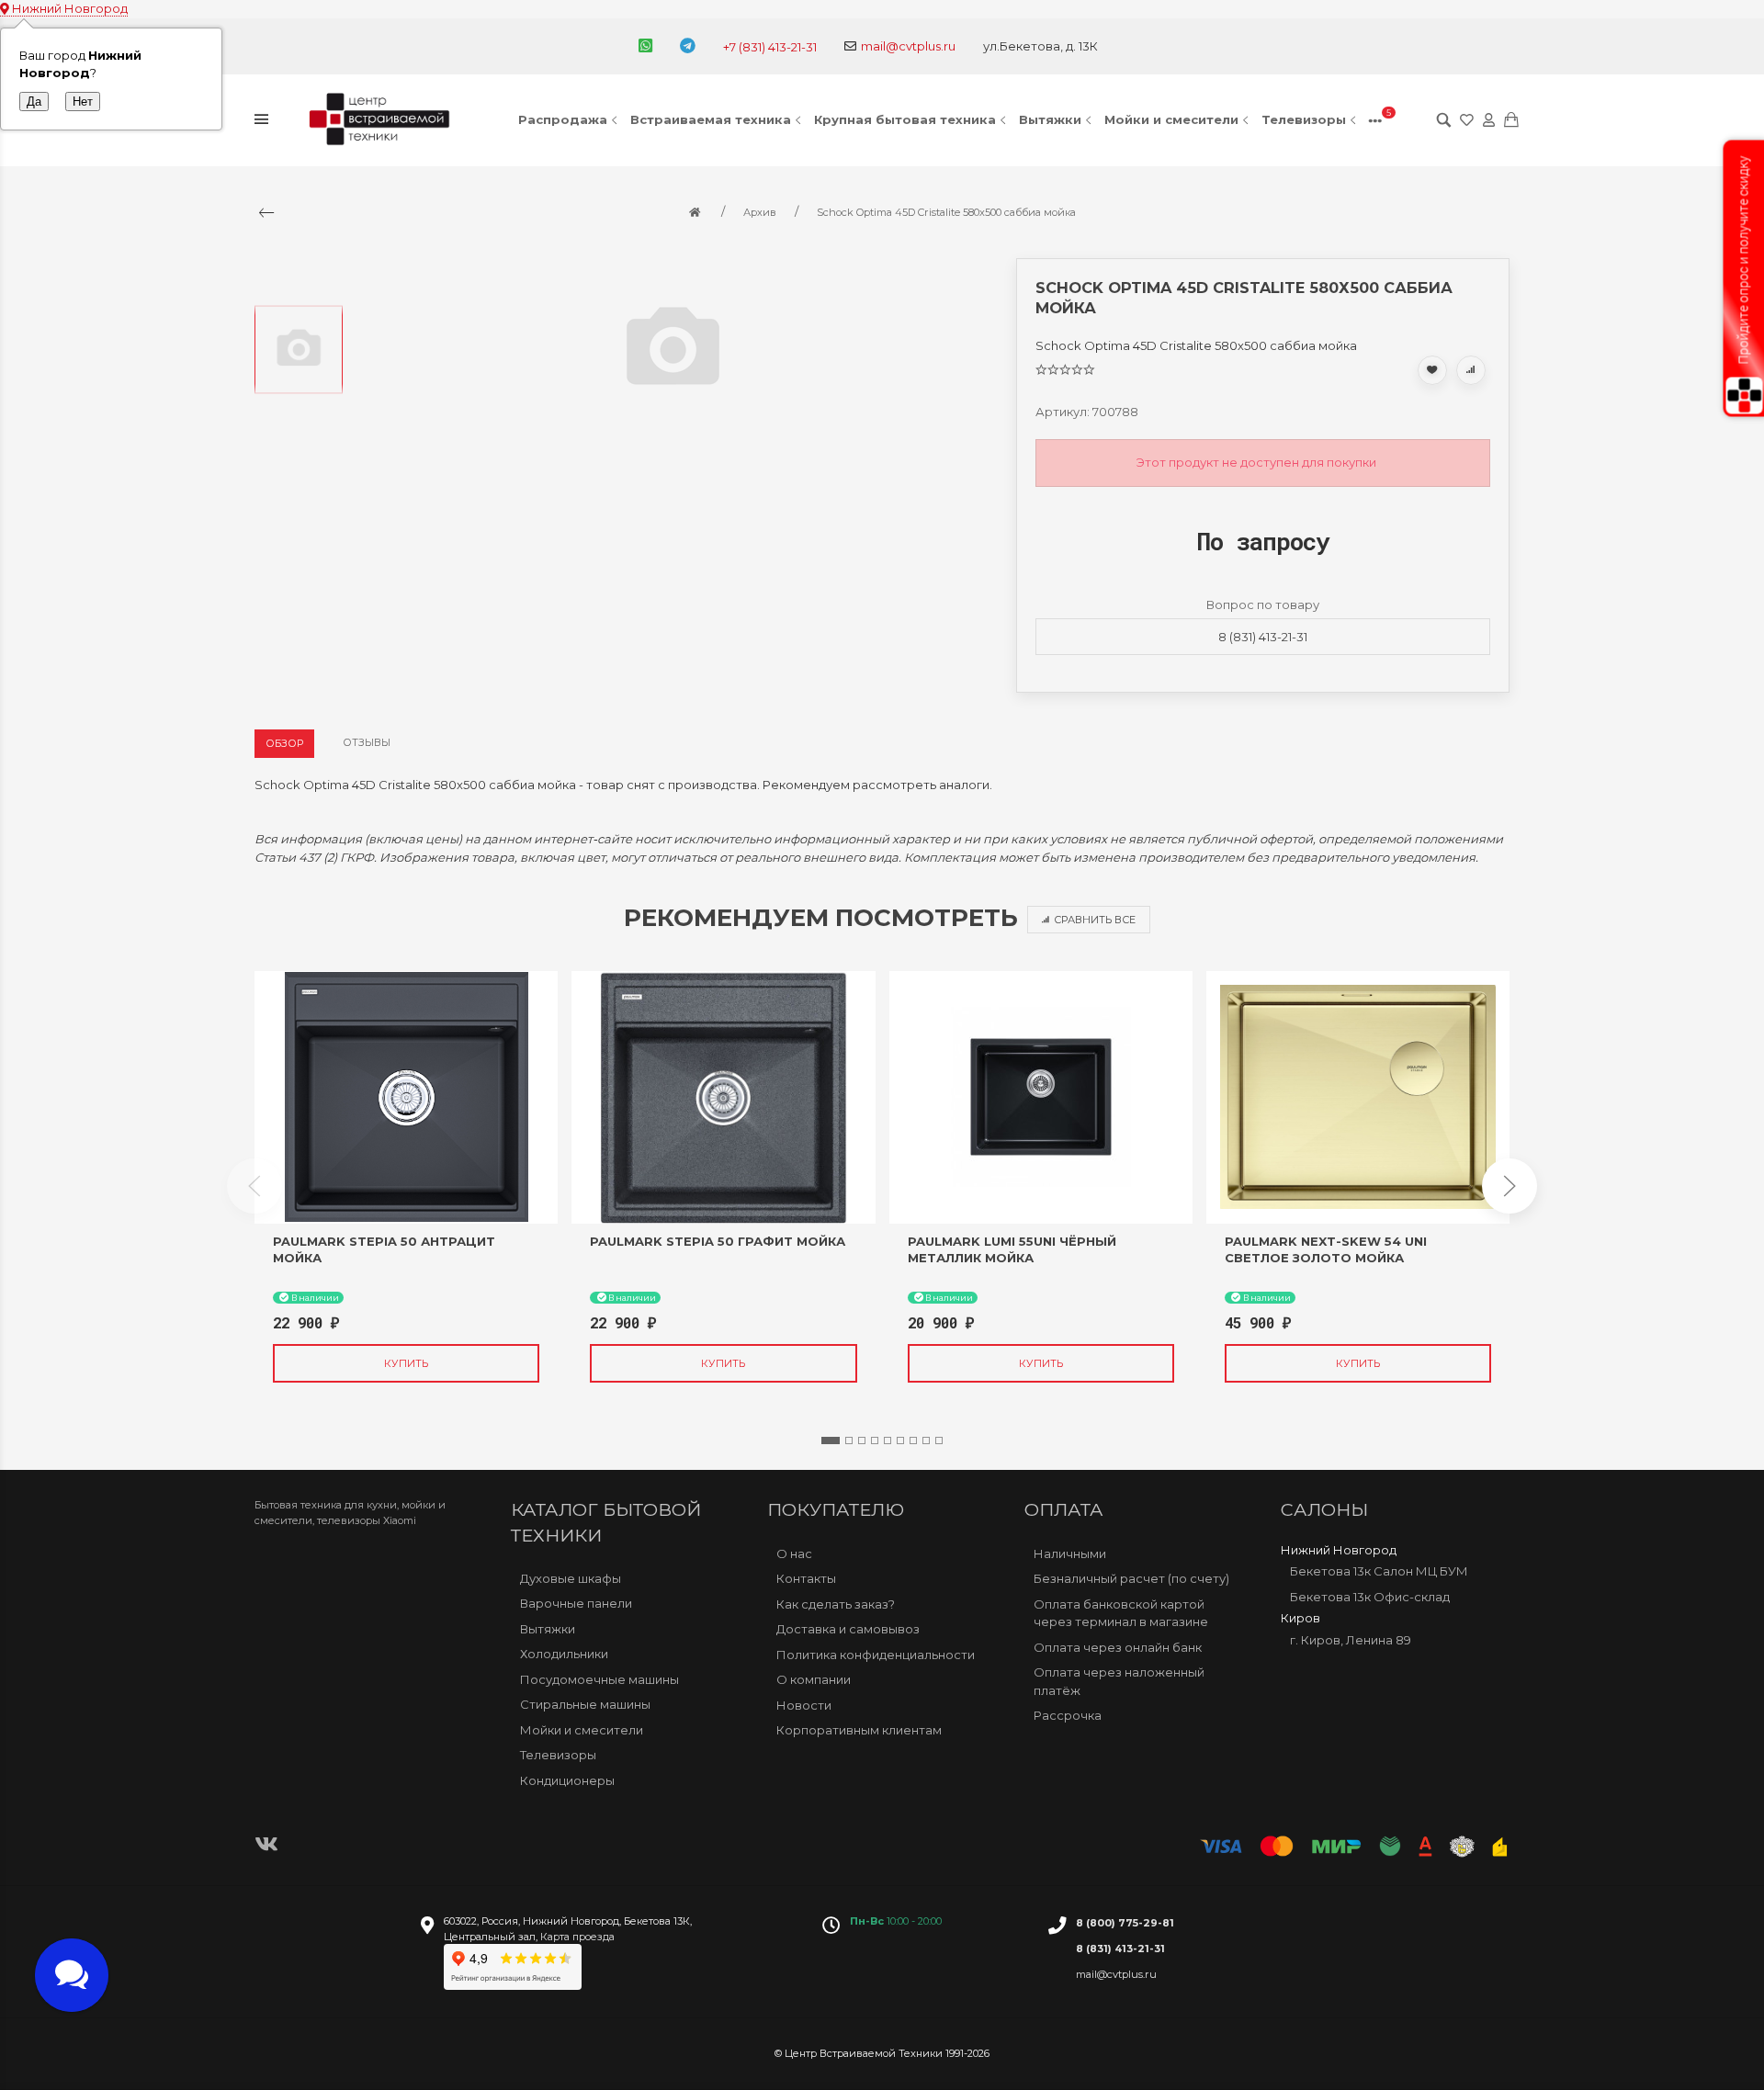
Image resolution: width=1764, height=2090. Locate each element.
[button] (831, 1440)
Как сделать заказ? (836, 1604)
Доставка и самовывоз (848, 1629)
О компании (814, 1679)
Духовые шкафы (571, 1578)
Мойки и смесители (1171, 119)
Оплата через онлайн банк (1118, 1647)
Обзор (284, 743)
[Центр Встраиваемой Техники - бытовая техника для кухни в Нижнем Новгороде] (382, 120)
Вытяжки (1050, 119)
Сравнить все (1095, 920)
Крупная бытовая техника (905, 119)
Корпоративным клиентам (859, 1730)
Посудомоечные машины (599, 1679)
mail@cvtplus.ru (908, 46)
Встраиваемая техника (711, 119)
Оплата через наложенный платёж (1119, 1681)
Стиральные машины (585, 1704)
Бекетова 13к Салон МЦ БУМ (1379, 1571)
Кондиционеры (567, 1780)
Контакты (806, 1578)
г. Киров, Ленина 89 (1351, 1640)
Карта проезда (577, 1937)
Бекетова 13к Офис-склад (1370, 1597)
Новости (804, 1705)
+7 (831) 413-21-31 (770, 47)
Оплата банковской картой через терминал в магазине (1121, 1613)
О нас (794, 1553)
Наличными (1070, 1553)
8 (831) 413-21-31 (1263, 637)
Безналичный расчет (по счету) (1131, 1578)
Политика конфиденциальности (876, 1655)
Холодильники (564, 1654)
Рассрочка (1068, 1715)
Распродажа (563, 119)
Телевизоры (1304, 119)
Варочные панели (576, 1603)
